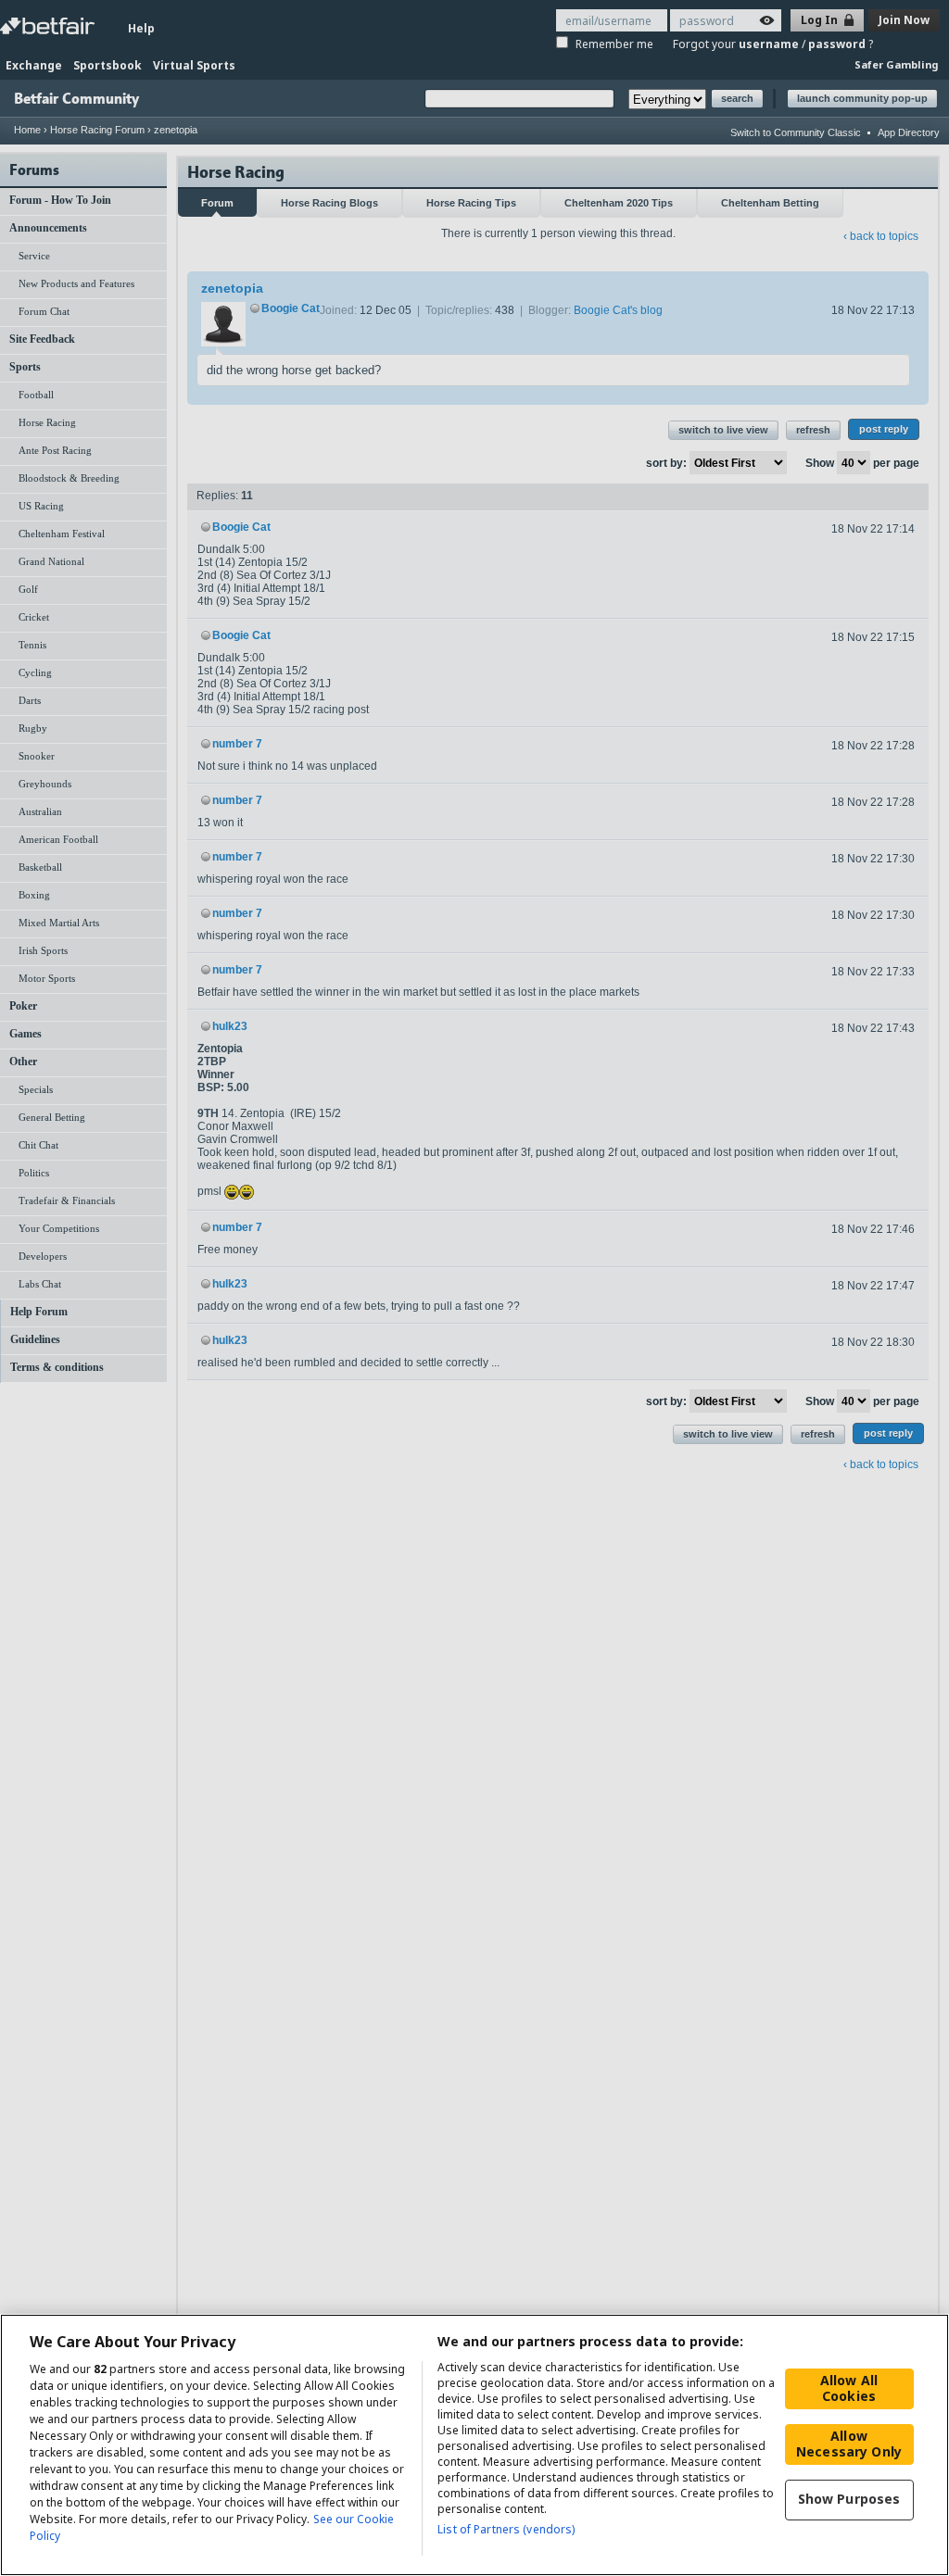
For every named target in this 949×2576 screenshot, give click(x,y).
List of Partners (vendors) (506, 2529)
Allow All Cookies (849, 2388)
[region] (474, 2445)
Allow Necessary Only (849, 2444)
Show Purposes (849, 2499)
